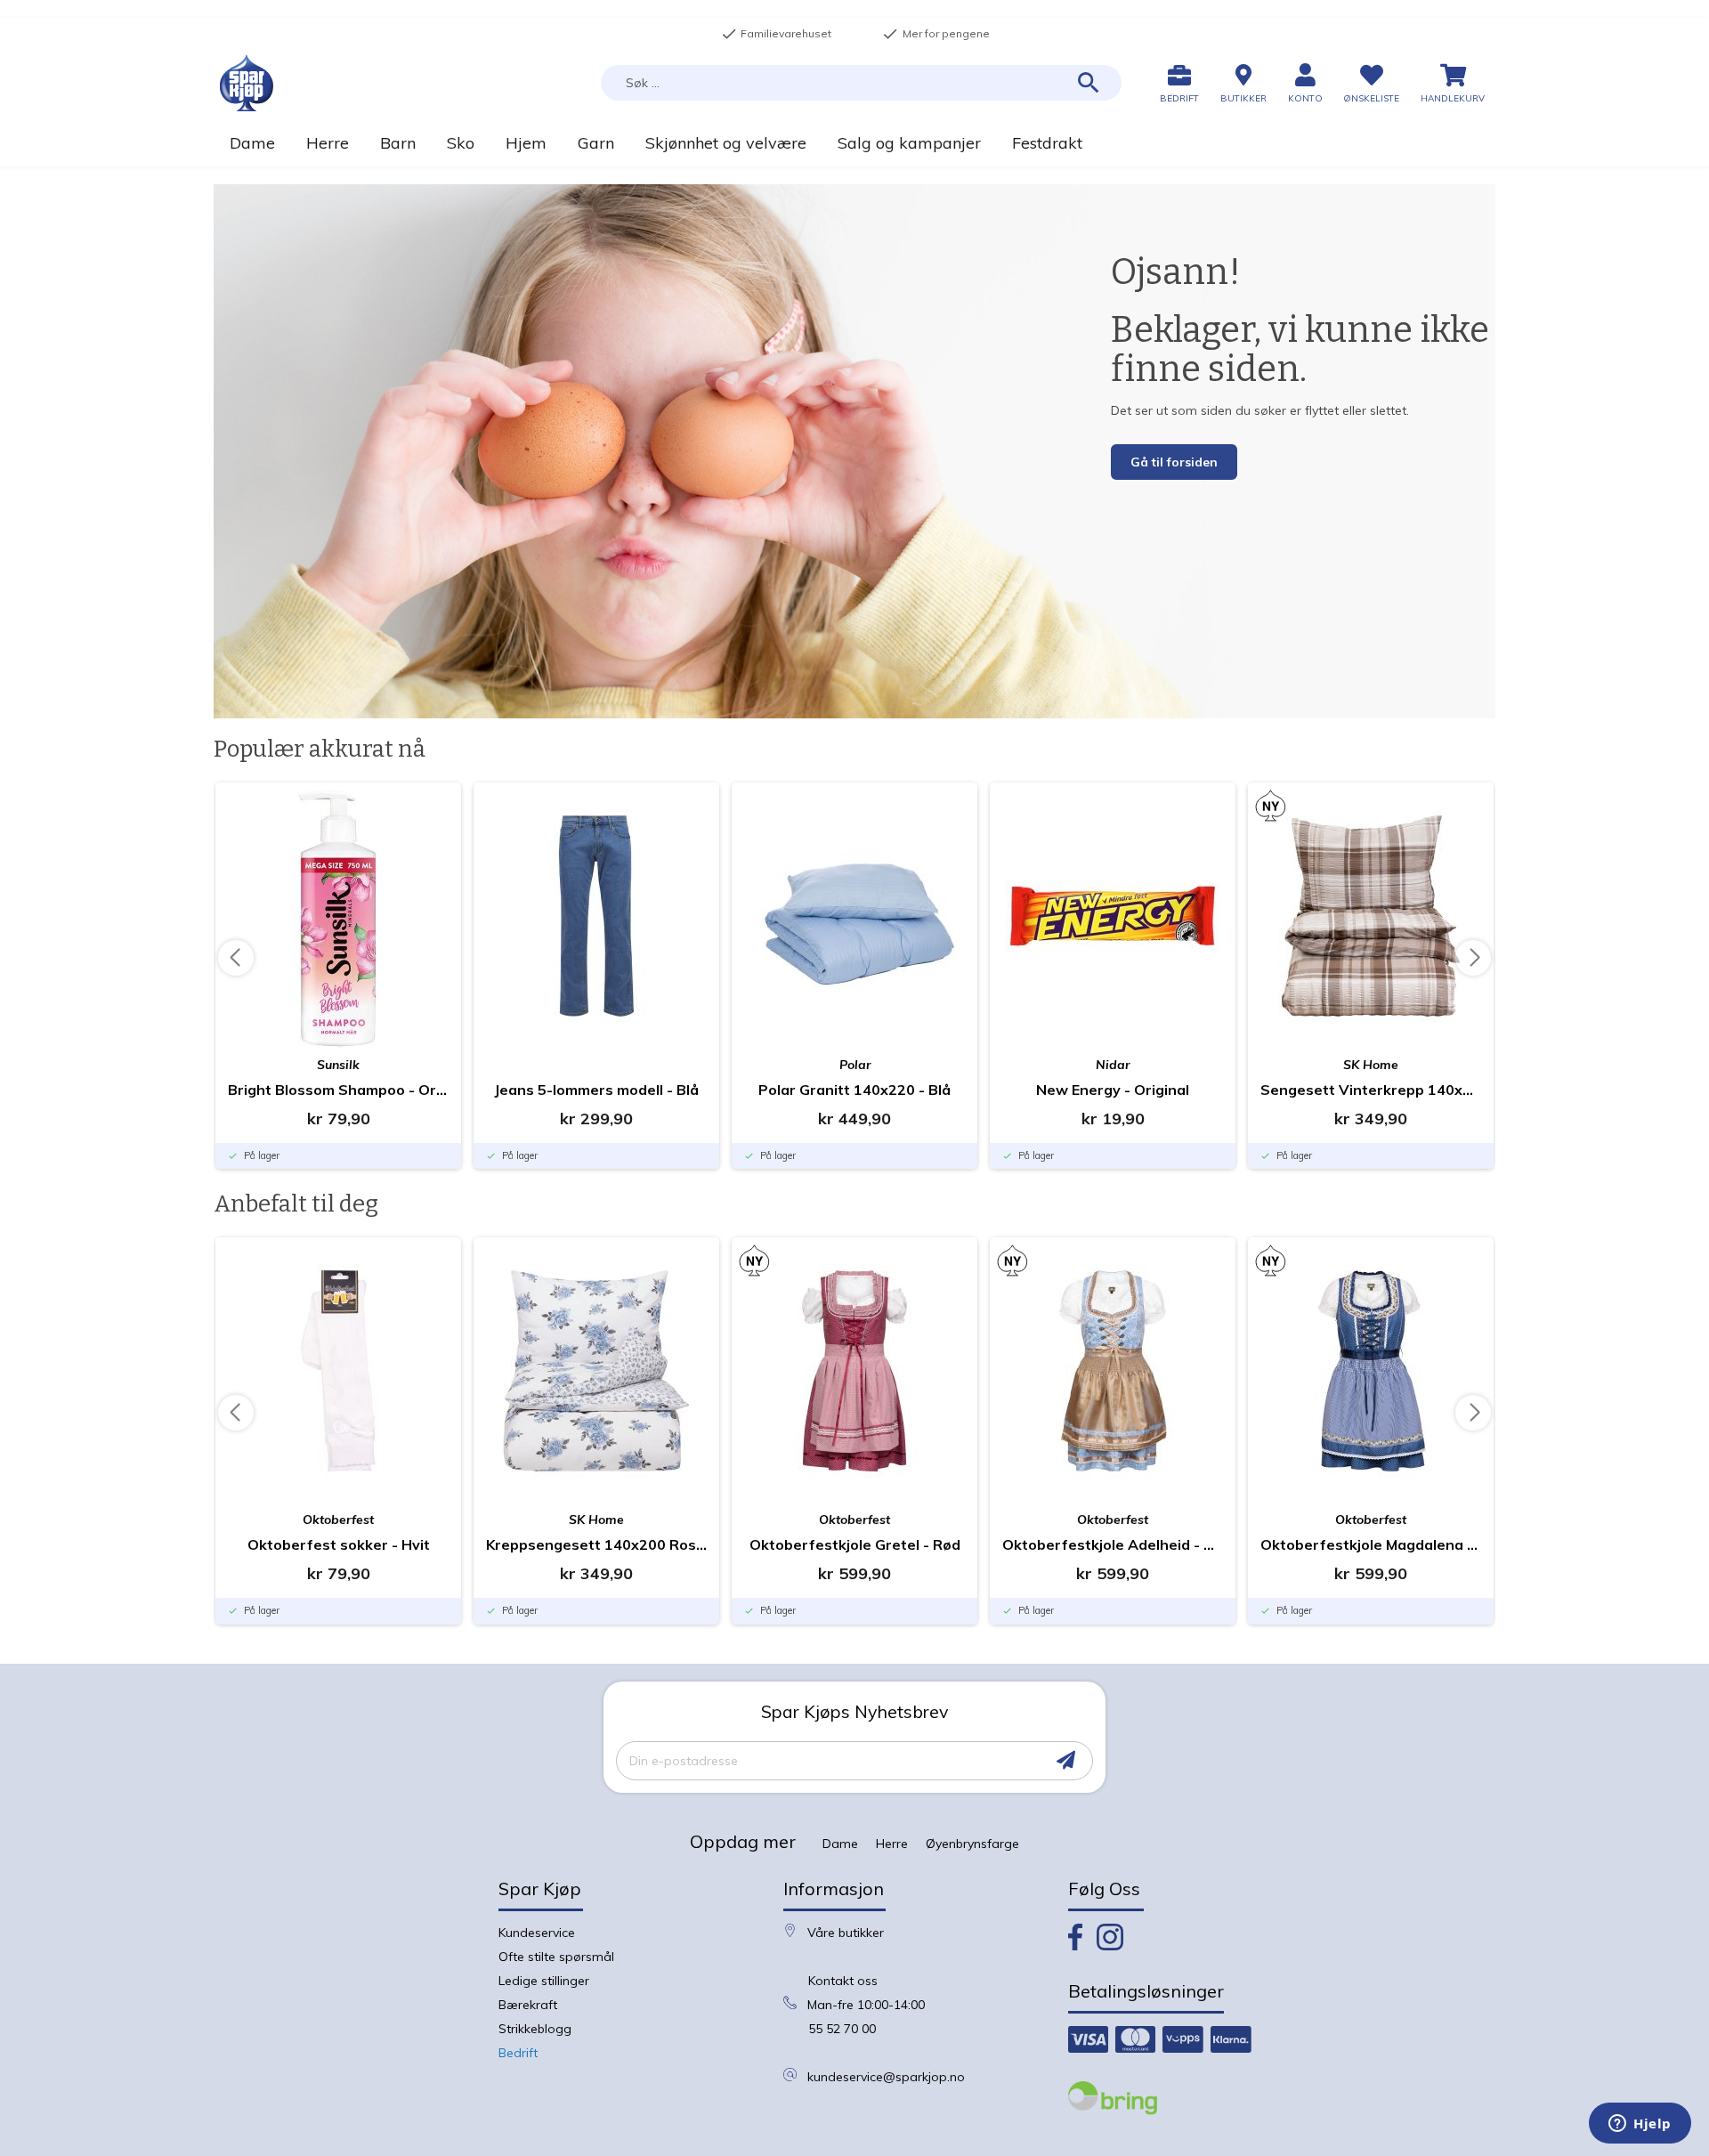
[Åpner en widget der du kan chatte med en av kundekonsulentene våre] (1640, 2125)
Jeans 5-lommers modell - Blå (596, 1090)
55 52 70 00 (842, 2029)
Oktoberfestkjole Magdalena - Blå (1371, 1544)
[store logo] (247, 83)
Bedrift (518, 2053)
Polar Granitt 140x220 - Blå (854, 1090)
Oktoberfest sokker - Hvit (339, 1544)
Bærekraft (528, 2005)
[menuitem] (252, 143)
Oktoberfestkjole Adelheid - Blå (1113, 1544)
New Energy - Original (1113, 1090)
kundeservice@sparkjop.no (886, 2077)
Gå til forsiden (1174, 462)
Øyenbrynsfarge (972, 1844)
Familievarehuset (776, 34)
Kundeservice (537, 1933)
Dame (840, 1844)
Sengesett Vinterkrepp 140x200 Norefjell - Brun (1371, 1090)
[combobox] (861, 83)
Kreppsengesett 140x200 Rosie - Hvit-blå (596, 1544)
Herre (892, 1844)
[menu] (854, 143)
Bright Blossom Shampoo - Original (338, 1090)
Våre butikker (846, 1933)
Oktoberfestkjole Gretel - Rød (855, 1544)
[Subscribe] (1066, 1760)
